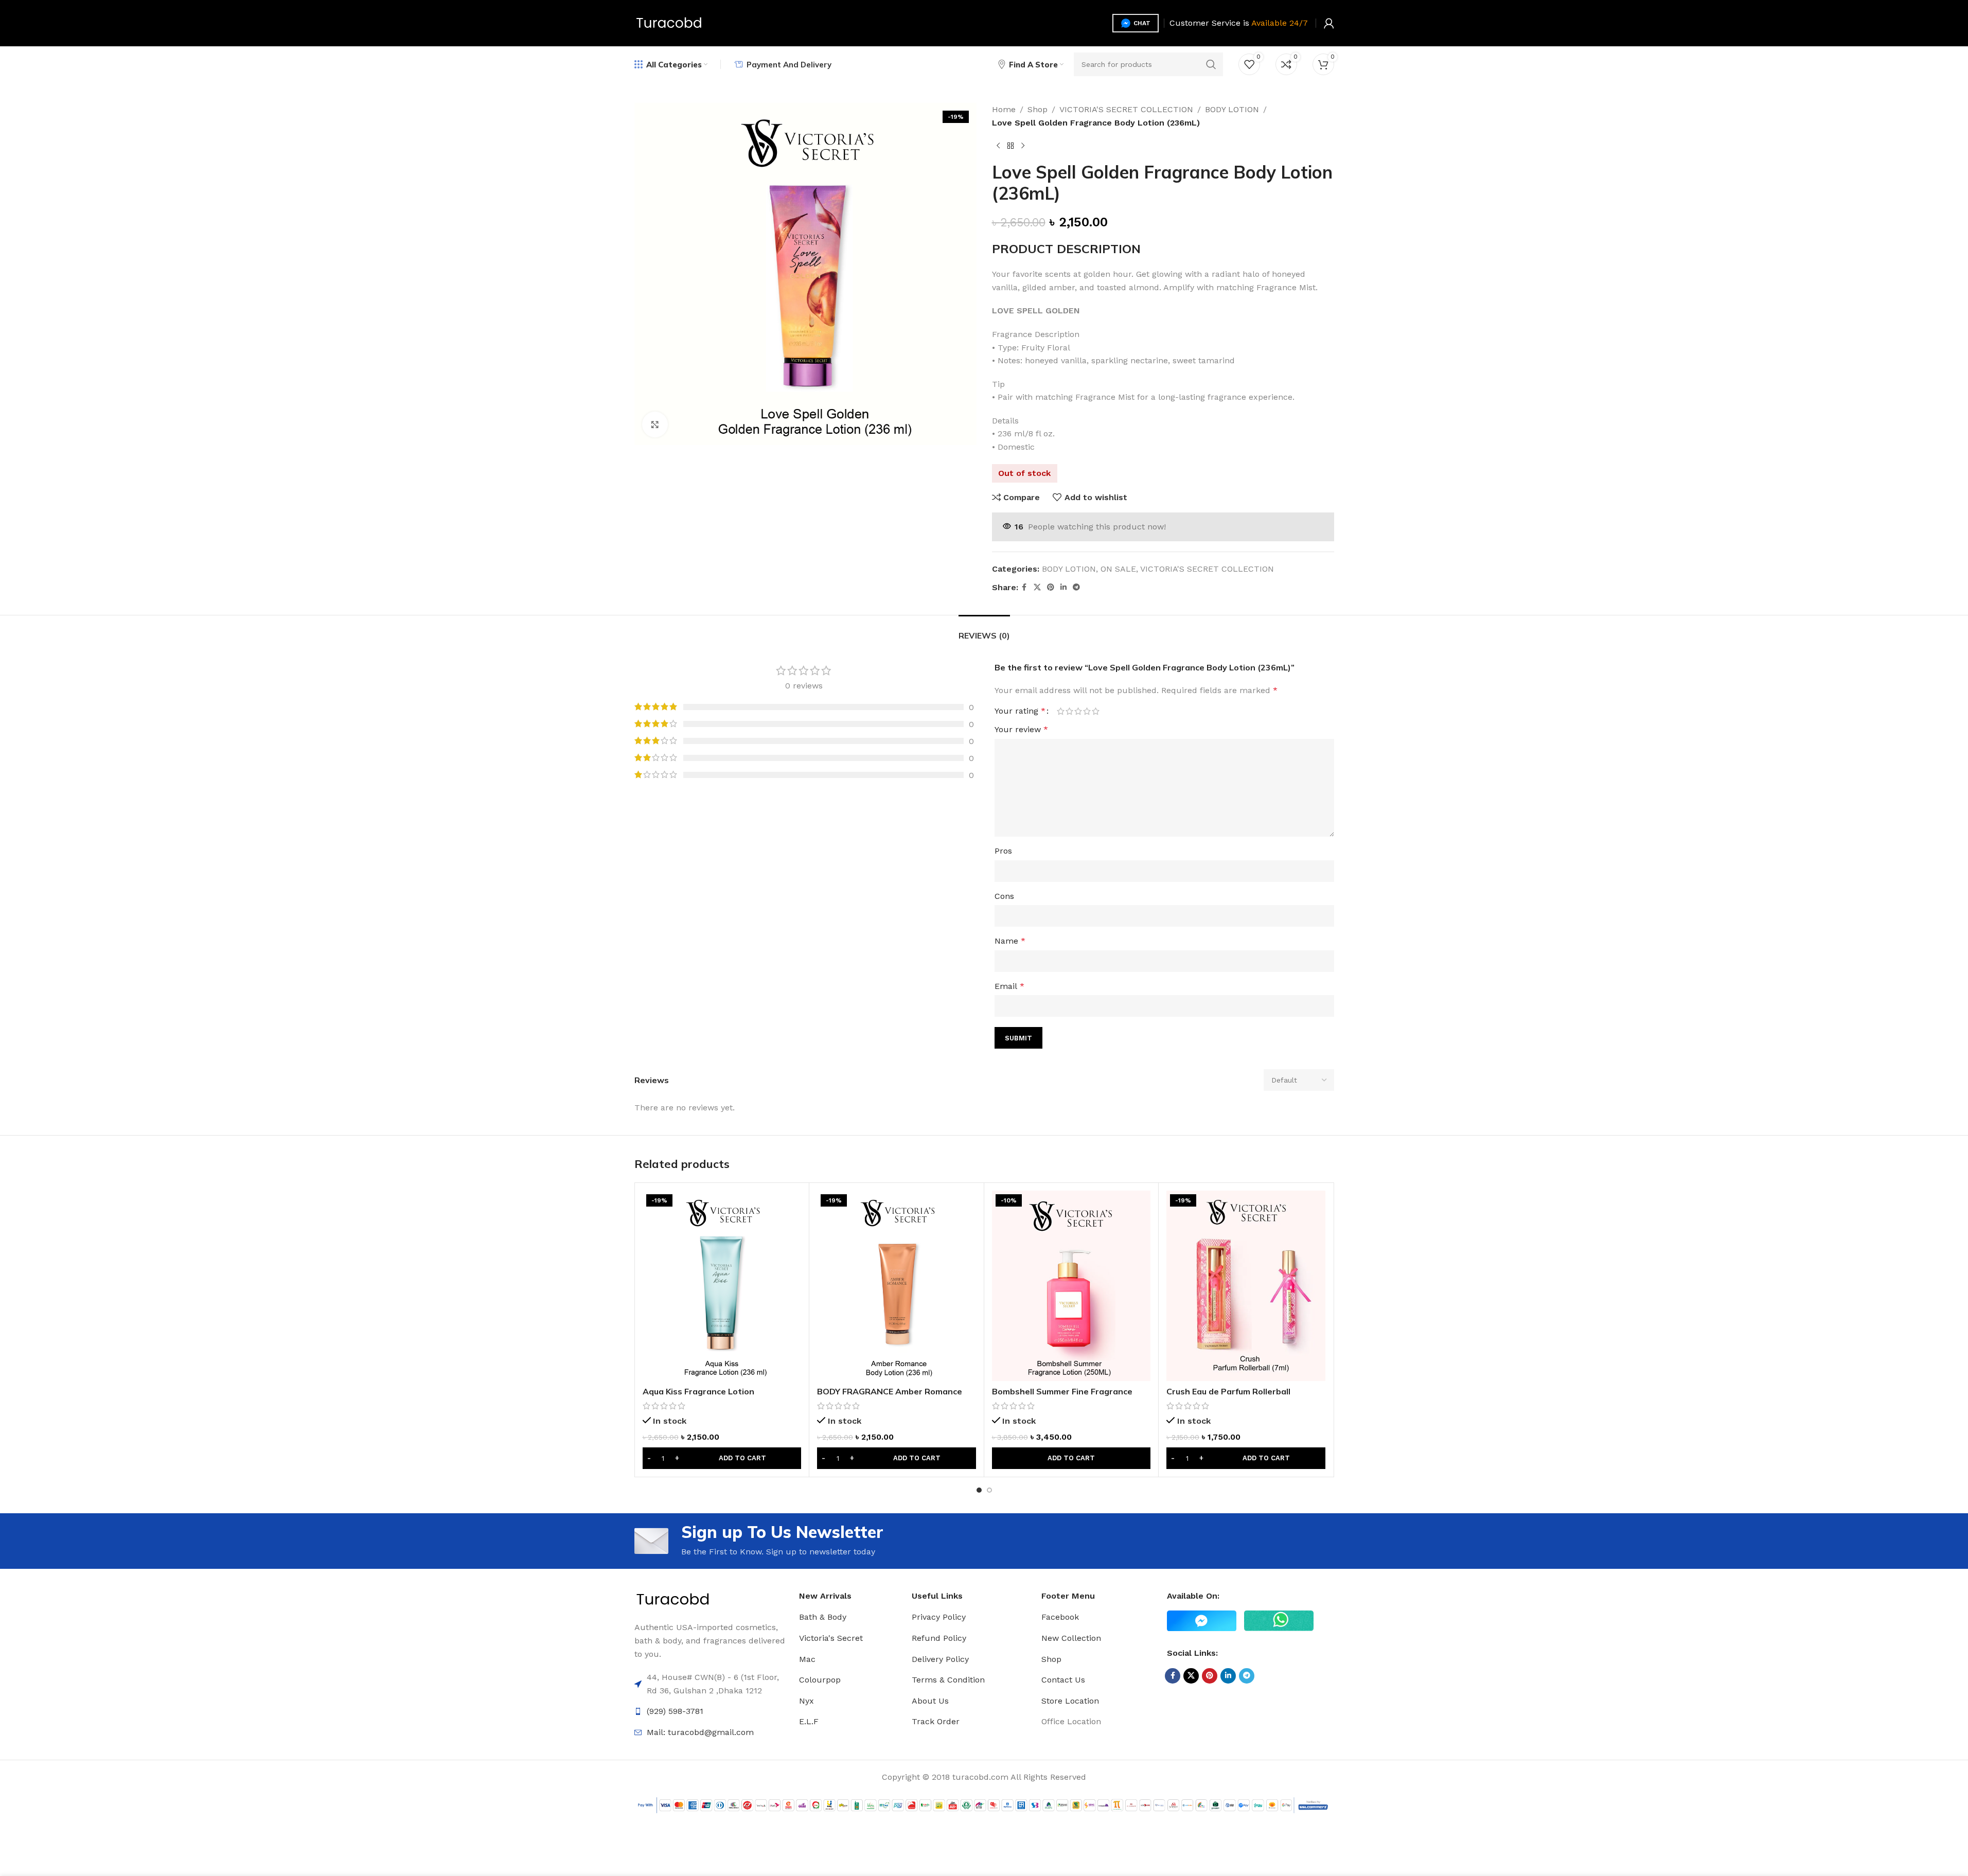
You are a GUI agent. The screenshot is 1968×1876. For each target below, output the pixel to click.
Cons (1004, 896)
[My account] (1329, 23)
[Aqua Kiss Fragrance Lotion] (722, 1286)
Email (1009, 986)
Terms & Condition (948, 1680)
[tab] (984, 631)
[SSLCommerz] (984, 1805)
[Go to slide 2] (989, 1490)
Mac (807, 1659)
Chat (1142, 23)
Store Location (1070, 1701)
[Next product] (1023, 146)
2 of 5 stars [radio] (1069, 711)
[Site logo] (669, 22)
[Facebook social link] (1024, 587)
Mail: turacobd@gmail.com (700, 1732)
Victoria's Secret (831, 1638)
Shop (1038, 109)
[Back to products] (1010, 146)
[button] (722, 1458)
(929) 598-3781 (675, 1711)
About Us (930, 1701)
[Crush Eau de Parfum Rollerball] (1246, 1286)
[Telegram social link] (1076, 587)
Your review (1021, 729)
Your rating (1020, 711)
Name (1010, 941)
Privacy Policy (939, 1617)
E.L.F (809, 1721)
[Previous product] (998, 146)
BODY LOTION (1232, 109)
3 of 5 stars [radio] (1078, 711)
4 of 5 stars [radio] (1087, 711)
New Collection (1071, 1638)
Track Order (936, 1721)
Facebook (1060, 1617)
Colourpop (820, 1680)
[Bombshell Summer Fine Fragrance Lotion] (1071, 1286)
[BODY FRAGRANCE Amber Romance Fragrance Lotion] (897, 1286)
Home (1004, 109)
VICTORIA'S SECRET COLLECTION (1126, 109)
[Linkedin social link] (1063, 587)
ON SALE (1118, 569)
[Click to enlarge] (655, 424)
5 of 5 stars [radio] (1096, 711)
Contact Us (1063, 1680)
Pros (1003, 851)
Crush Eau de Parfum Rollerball (1228, 1391)
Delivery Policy (940, 1659)
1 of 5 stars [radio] (1061, 711)
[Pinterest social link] (1051, 587)
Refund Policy (939, 1638)
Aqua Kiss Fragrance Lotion (698, 1391)
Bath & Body (823, 1617)
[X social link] (1037, 587)
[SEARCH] (1211, 64)
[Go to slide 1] (979, 1490)
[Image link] (673, 1599)
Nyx (806, 1701)
